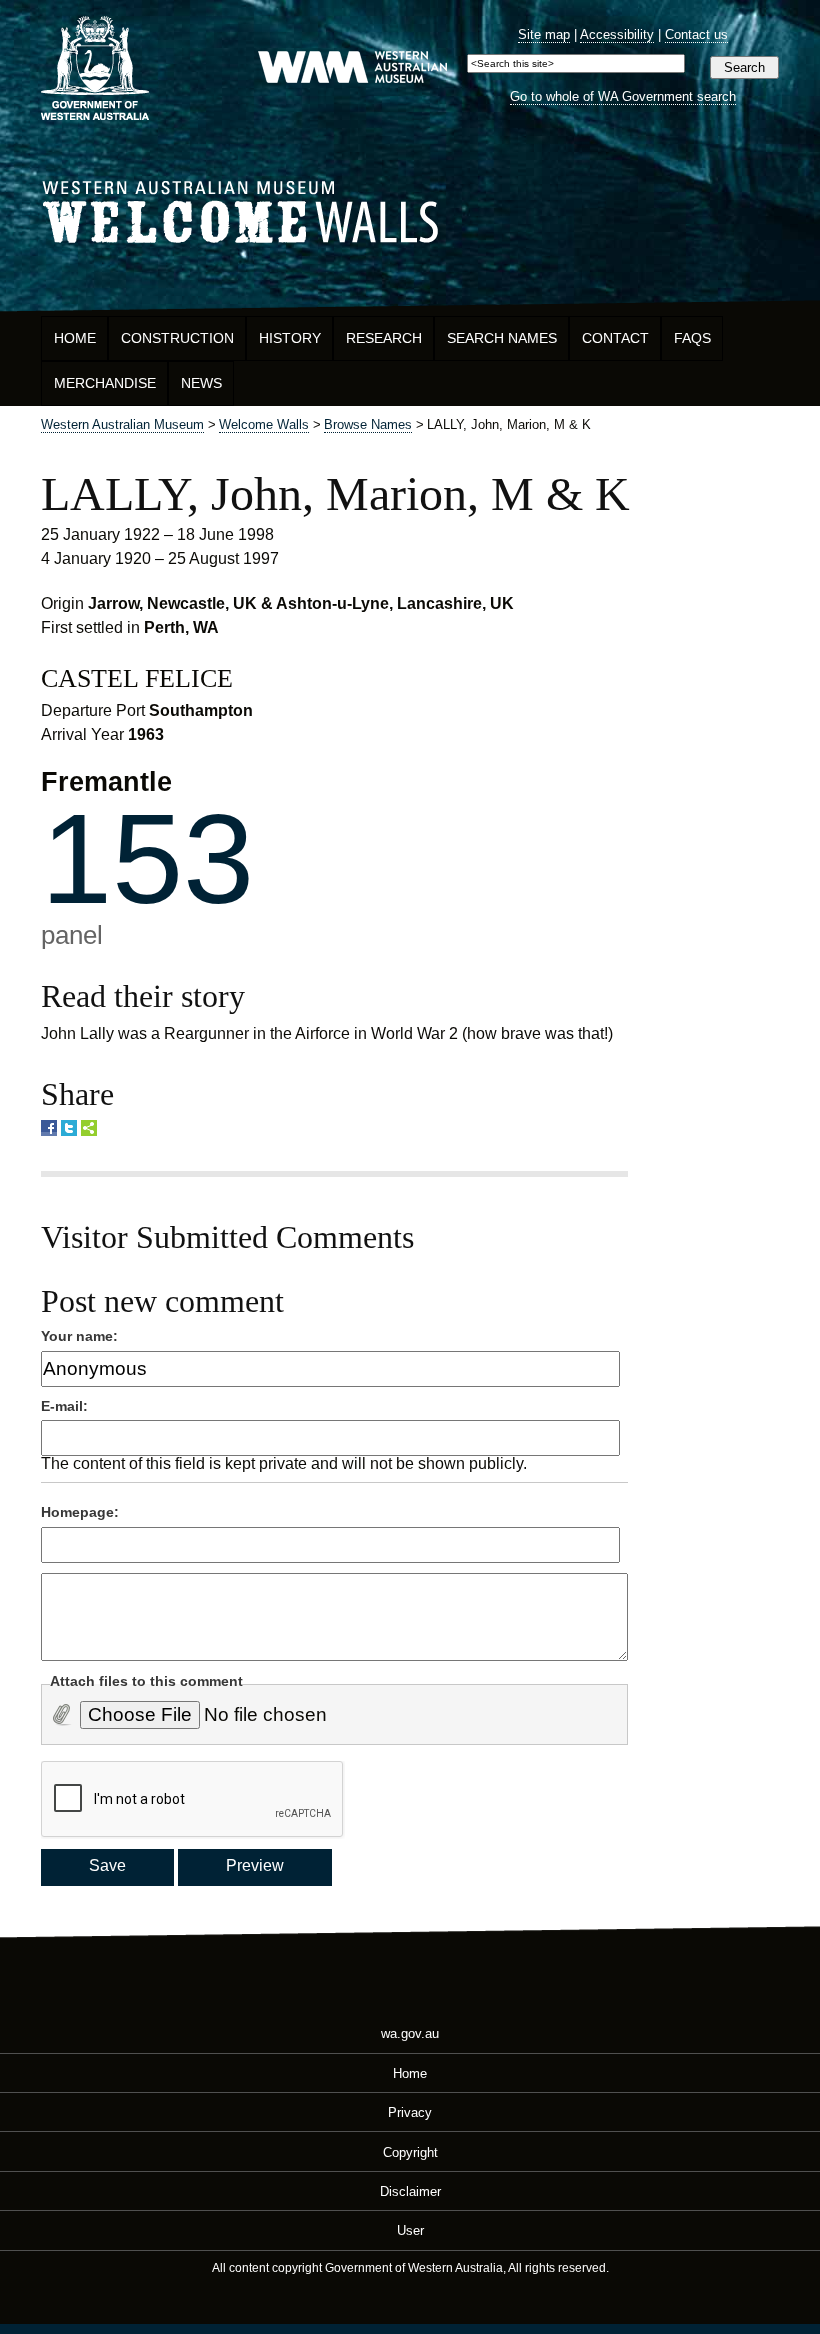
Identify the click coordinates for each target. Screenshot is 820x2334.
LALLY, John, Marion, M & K (335, 493)
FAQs (692, 338)
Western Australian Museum (352, 68)
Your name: (79, 1336)
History (290, 338)
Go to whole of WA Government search (623, 96)
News (201, 383)
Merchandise (105, 383)
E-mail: (64, 1406)
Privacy (410, 2112)
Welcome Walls (410, 208)
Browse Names (368, 424)
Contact (615, 338)
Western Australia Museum (95, 68)
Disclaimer (410, 2191)
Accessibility (617, 34)
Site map (544, 34)
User (410, 2230)
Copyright (410, 2151)
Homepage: (80, 1512)
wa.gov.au (410, 2033)
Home (75, 338)
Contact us (696, 34)
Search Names (502, 338)
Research (384, 338)
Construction (177, 338)
